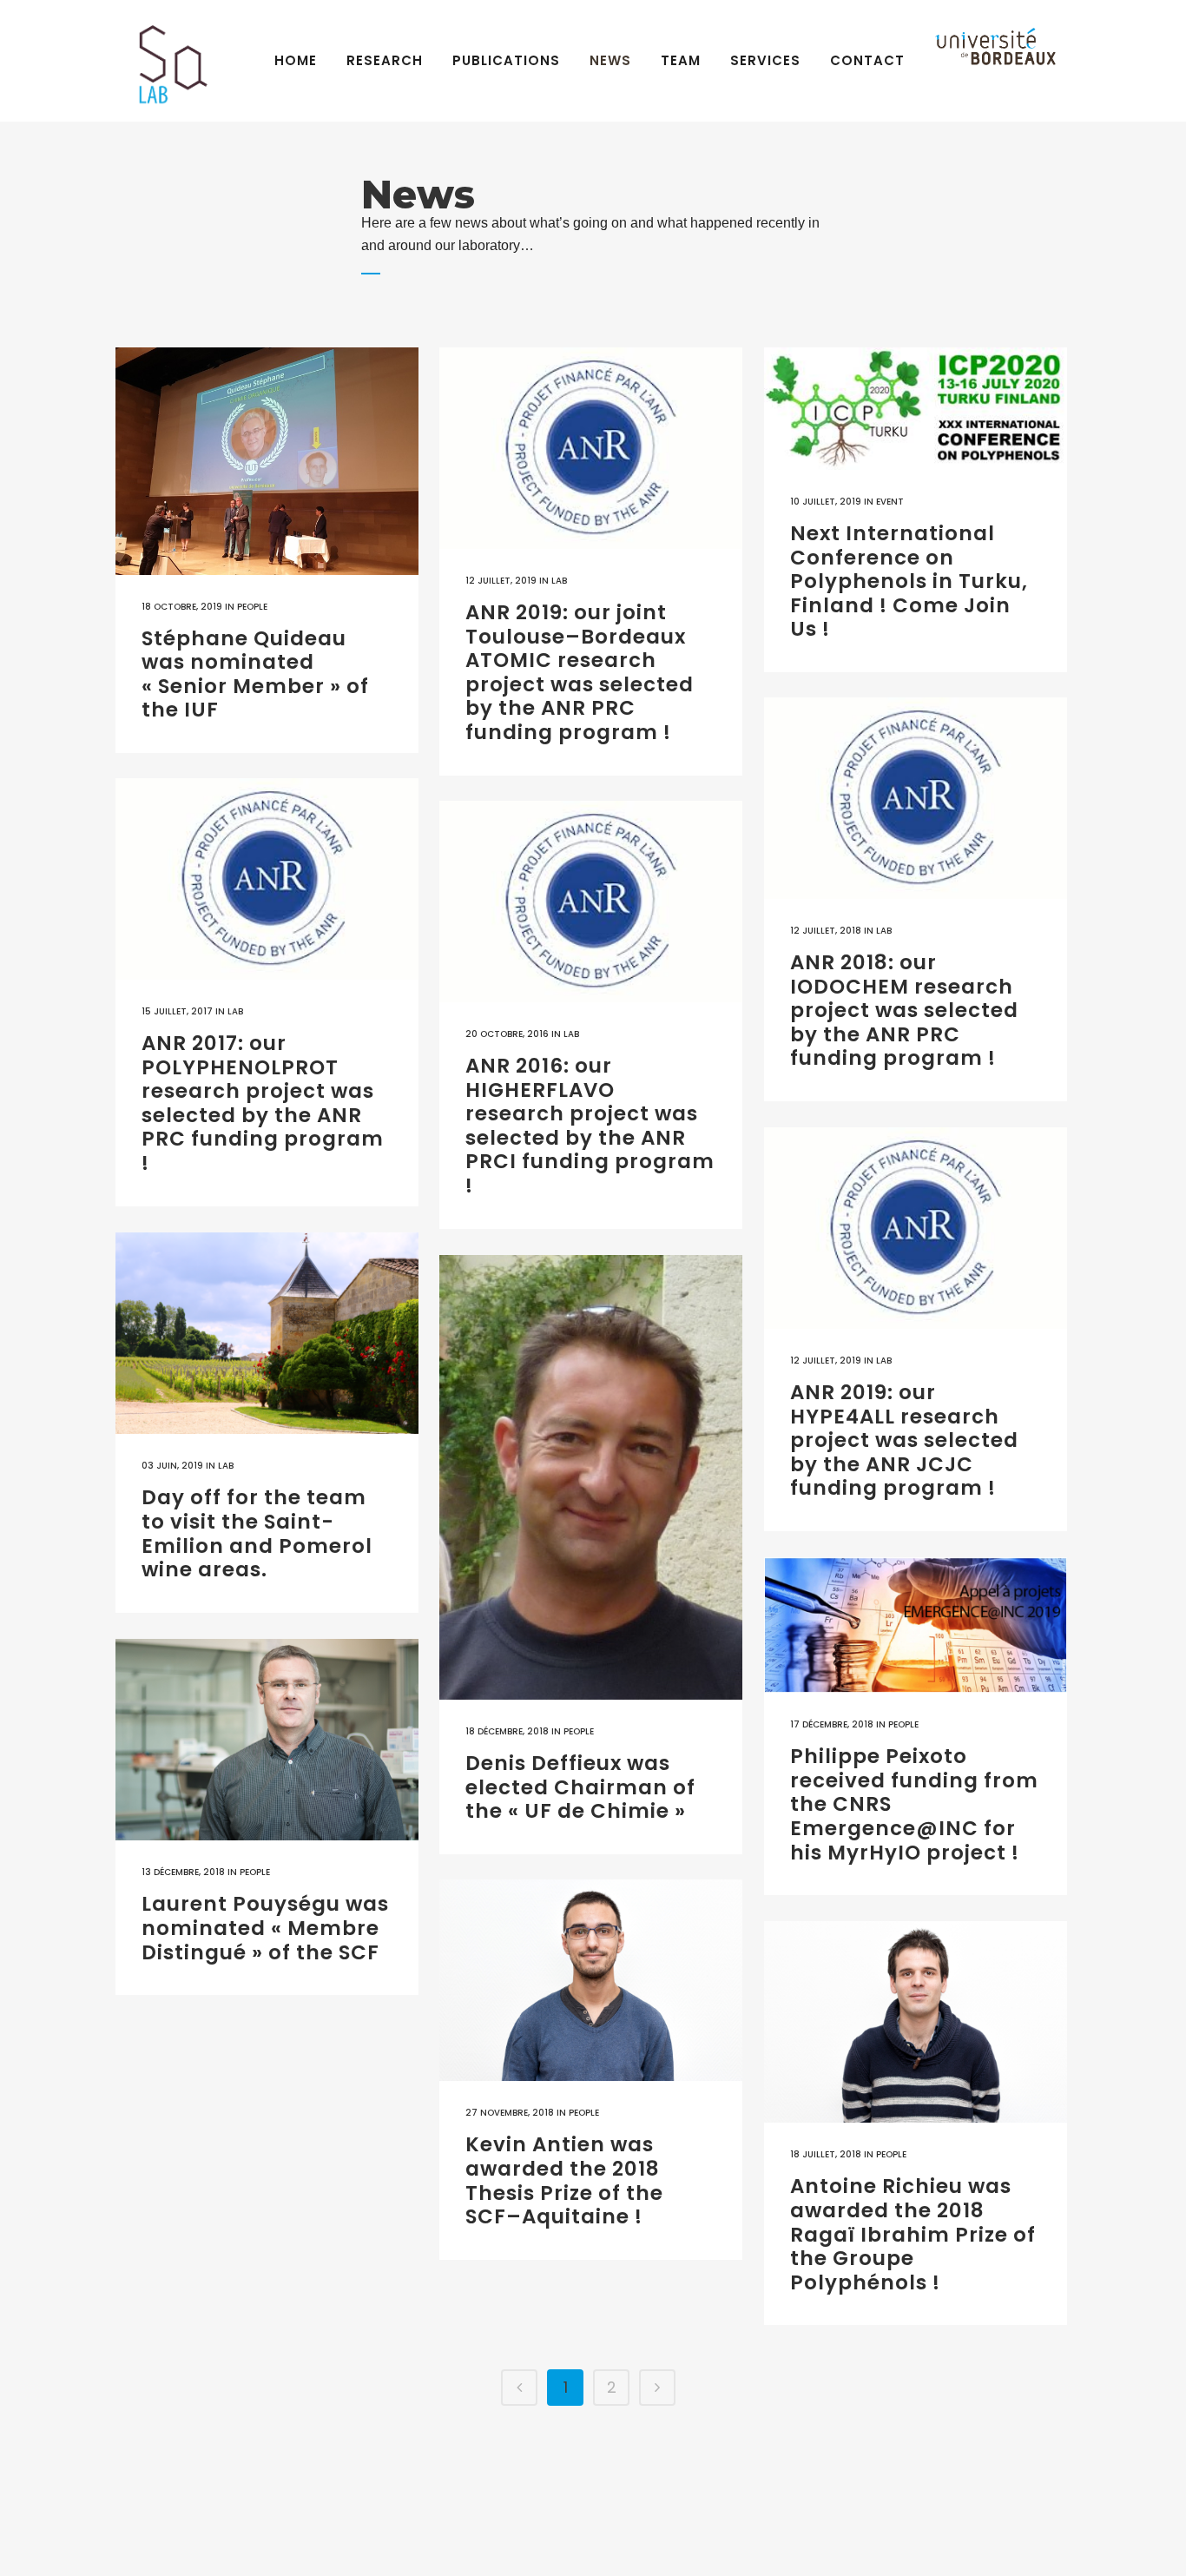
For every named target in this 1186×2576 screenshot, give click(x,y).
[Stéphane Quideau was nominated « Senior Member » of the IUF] (267, 461)
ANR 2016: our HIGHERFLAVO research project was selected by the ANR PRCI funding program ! (590, 1126)
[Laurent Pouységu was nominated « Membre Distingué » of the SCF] (267, 1740)
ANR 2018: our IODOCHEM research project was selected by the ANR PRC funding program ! (904, 1010)
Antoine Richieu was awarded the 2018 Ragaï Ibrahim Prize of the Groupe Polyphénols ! (913, 2234)
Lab (559, 581)
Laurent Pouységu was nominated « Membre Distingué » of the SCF (265, 1928)
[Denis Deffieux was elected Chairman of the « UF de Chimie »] (591, 1477)
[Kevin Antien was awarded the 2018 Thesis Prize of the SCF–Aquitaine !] (591, 1980)
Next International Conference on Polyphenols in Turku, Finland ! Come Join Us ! (909, 581)
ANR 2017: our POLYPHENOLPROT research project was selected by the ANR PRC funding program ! (263, 1103)
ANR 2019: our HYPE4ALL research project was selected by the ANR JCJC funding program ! (904, 1440)
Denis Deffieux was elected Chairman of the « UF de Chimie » (580, 1787)
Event (890, 502)
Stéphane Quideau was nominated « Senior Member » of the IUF (255, 674)
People (252, 607)
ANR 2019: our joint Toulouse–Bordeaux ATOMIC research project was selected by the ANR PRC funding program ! (580, 672)
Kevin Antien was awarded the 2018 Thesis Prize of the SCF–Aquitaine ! (564, 2180)
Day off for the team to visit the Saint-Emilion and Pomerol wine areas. (257, 1533)
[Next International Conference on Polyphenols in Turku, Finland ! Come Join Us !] (916, 409)
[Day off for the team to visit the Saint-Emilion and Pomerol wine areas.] (267, 1333)
